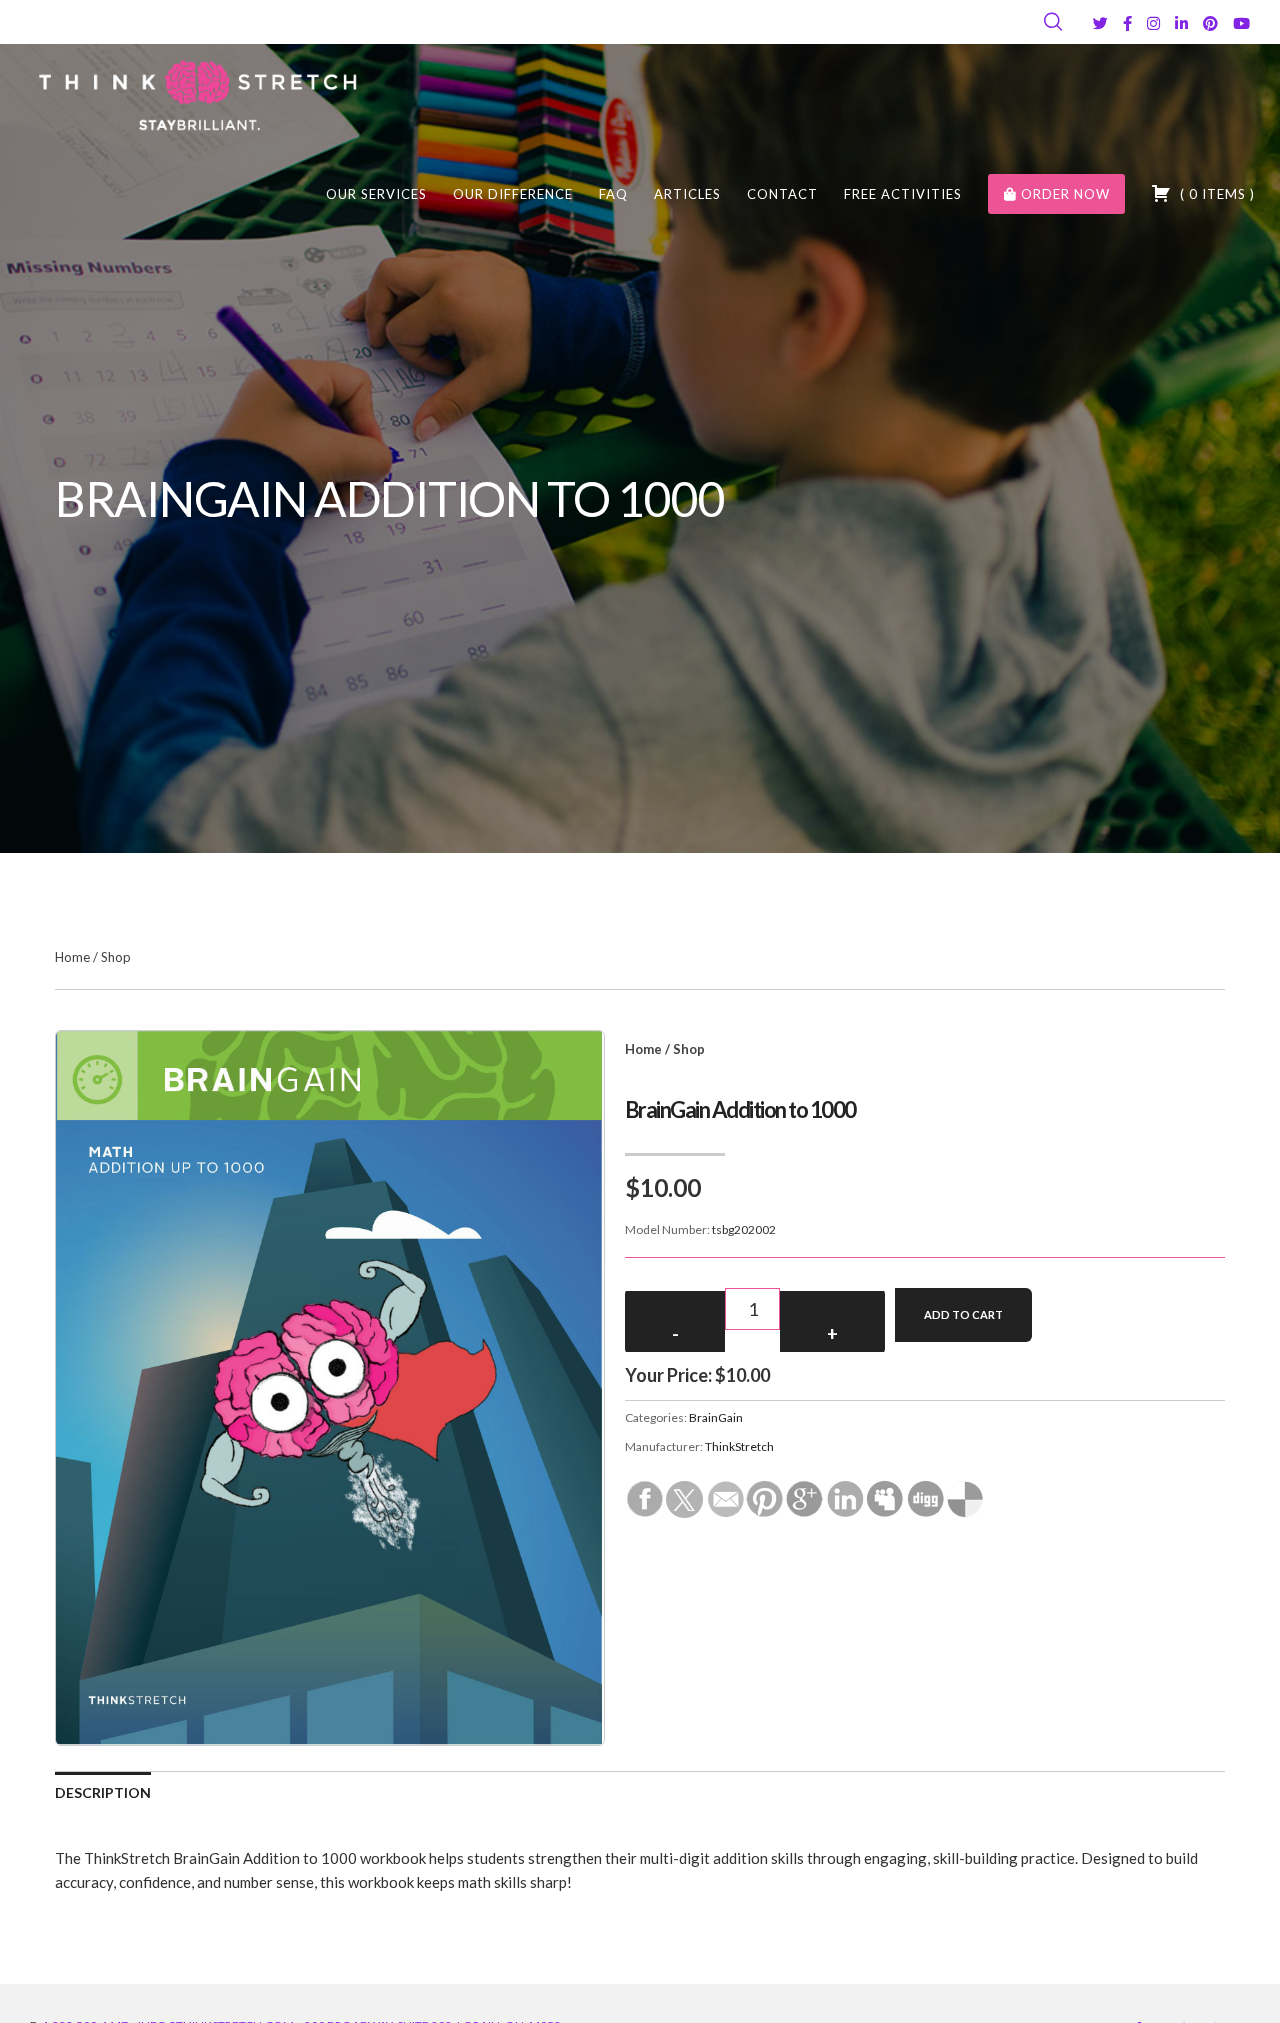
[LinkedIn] (1181, 23)
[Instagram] (1153, 23)
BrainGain (716, 1417)
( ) (1215, 194)
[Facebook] (1127, 23)
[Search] (1053, 22)
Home (72, 957)
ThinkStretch (739, 1446)
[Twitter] (1100, 23)
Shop (116, 957)
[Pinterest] (1210, 23)
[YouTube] (1241, 23)
